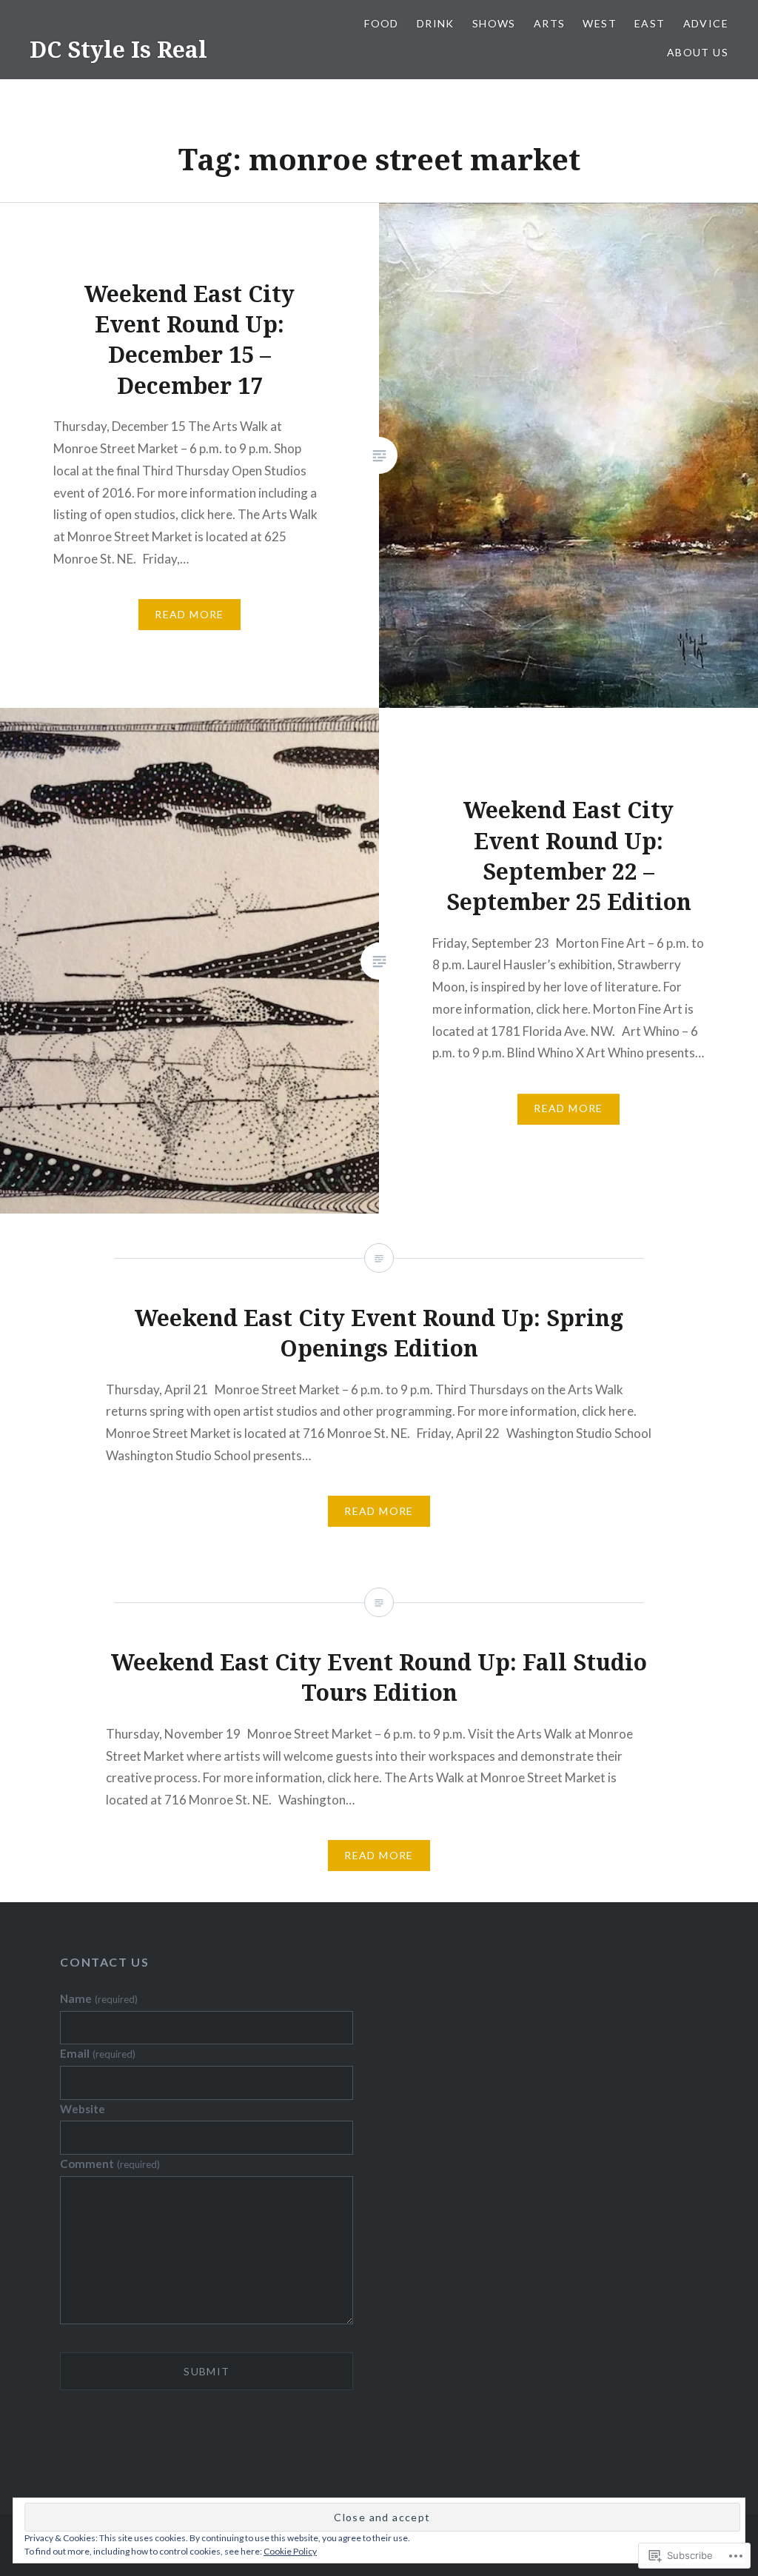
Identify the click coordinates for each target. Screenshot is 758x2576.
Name (98, 1998)
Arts (550, 23)
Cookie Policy (290, 2551)
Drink (436, 23)
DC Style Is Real (118, 49)
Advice (706, 23)
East (650, 23)
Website (83, 2109)
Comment (110, 2164)
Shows (494, 23)
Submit (207, 2371)
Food (382, 23)
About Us (698, 52)
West (600, 23)
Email (97, 2053)
